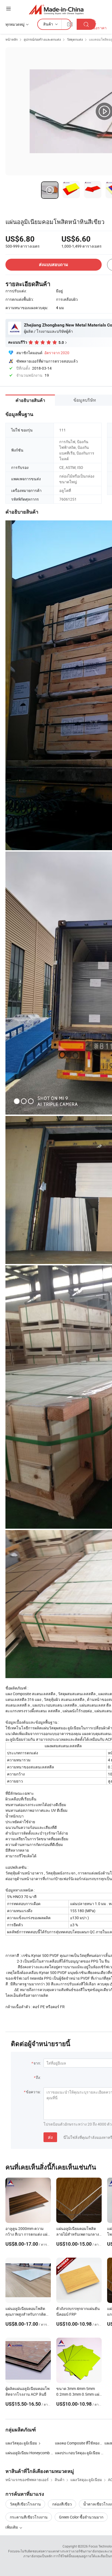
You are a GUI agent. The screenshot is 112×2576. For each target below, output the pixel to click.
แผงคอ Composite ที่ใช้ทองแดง (81, 2443)
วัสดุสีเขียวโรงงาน (25, 2504)
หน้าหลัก (12, 39)
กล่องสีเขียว (62, 2504)
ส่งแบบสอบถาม (54, 265)
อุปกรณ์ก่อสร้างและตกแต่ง (42, 39)
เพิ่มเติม (12, 2527)
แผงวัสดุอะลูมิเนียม (21, 2443)
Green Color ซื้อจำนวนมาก (81, 2517)
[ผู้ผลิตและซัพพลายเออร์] (56, 9)
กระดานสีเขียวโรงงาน (29, 2517)
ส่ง (50, 2137)
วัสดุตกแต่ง (75, 39)
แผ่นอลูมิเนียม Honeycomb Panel (30, 2453)
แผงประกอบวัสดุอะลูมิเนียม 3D (80, 2453)
